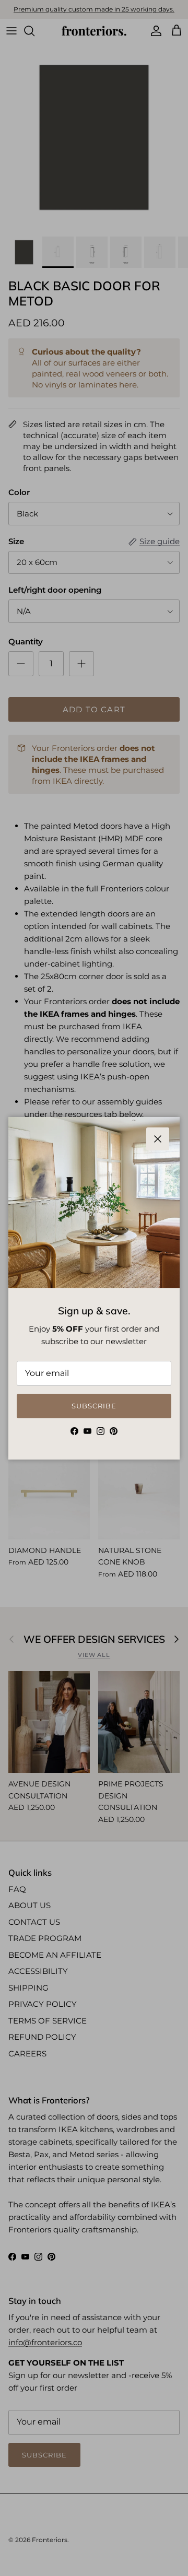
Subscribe (94, 1406)
